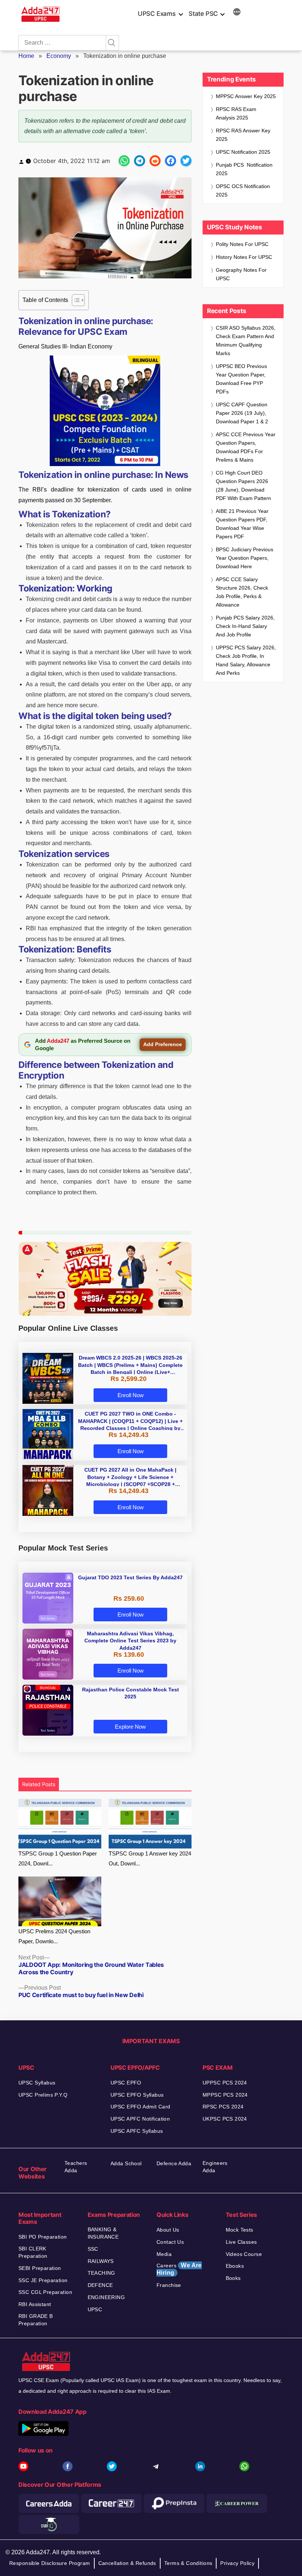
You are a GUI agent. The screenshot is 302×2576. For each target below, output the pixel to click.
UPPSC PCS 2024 (225, 2083)
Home (26, 56)
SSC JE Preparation (43, 2280)
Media (164, 2254)
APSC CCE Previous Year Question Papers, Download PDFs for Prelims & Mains (246, 447)
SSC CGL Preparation (45, 2292)
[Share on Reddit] (155, 161)
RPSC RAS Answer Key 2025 (243, 135)
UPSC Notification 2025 (243, 152)
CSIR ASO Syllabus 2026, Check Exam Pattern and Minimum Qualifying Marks (246, 341)
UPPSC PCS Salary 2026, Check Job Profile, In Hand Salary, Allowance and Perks (246, 660)
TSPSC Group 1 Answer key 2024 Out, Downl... (150, 1858)
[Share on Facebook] (171, 161)
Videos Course (244, 2254)
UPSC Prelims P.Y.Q (43, 2095)
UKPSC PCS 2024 (225, 2119)
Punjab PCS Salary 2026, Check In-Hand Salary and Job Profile (245, 626)
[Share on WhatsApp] (124, 161)
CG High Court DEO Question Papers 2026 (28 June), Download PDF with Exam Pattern (243, 485)
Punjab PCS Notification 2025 (244, 169)
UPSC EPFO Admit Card (140, 2107)
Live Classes (241, 2242)
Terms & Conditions (188, 2563)
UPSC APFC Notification (140, 2119)
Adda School (126, 2163)
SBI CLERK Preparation (33, 2252)
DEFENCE (100, 2285)
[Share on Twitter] (186, 161)
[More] (237, 13)
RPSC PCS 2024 (223, 2107)
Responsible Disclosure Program (50, 2563)
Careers (179, 2269)
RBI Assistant (35, 2304)
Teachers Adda (76, 2167)
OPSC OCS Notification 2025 (243, 190)
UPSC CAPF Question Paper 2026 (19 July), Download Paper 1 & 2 (242, 413)
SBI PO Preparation (43, 2237)
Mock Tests (240, 2230)
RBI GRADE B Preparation (36, 2320)
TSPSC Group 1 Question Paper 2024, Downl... (58, 1858)
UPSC (95, 2309)
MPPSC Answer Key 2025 (246, 96)
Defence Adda (174, 2163)
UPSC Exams (157, 14)
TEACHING (101, 2273)
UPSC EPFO (126, 2083)
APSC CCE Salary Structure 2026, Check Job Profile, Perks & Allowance (242, 592)
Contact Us (170, 2242)
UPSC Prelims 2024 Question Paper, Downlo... (54, 1936)
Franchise (169, 2285)
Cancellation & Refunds (127, 2563)
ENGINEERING (106, 2297)
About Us (168, 2230)
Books (233, 2278)
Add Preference (163, 1044)
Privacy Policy (237, 2563)
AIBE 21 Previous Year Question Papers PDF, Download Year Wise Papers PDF (242, 524)
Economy (59, 56)
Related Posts (39, 1784)
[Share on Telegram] (140, 161)
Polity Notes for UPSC (242, 244)
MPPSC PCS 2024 (225, 2095)
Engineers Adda (215, 2167)
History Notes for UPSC (244, 257)
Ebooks (235, 2266)
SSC (93, 2249)
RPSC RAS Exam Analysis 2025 (236, 113)
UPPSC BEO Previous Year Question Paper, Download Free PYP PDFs (241, 379)
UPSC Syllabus (37, 2083)
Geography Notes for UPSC (241, 274)
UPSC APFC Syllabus (137, 2131)
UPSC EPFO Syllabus (137, 2095)
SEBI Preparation (40, 2268)
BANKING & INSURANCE (103, 2233)
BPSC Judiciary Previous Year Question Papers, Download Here (245, 558)
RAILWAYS (101, 2261)
